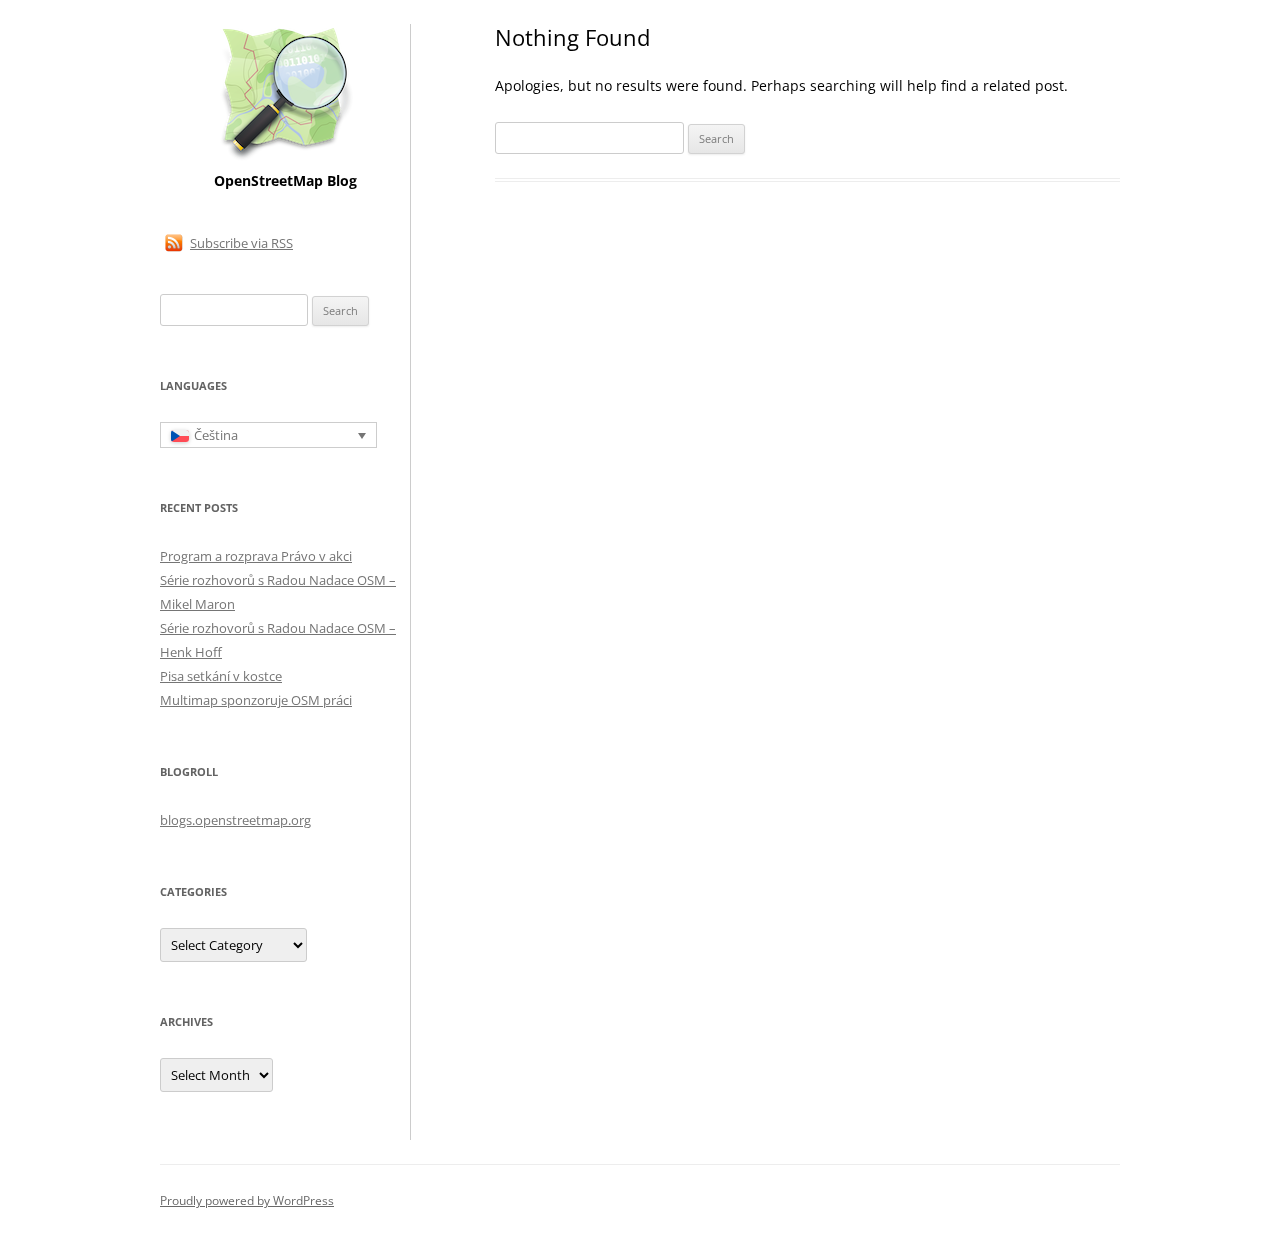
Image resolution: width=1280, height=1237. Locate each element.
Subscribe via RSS (241, 243)
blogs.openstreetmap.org (235, 820)
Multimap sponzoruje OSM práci (256, 700)
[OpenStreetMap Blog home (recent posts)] (285, 157)
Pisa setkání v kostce (221, 676)
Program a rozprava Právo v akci (256, 556)
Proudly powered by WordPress (247, 1200)
